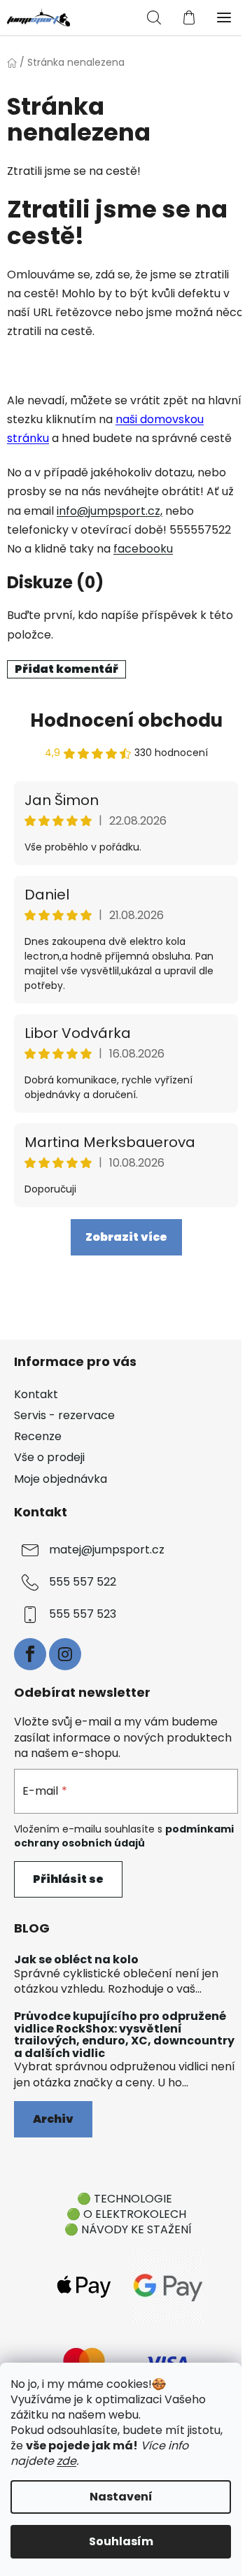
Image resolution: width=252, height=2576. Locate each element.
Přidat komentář (66, 669)
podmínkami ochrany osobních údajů (124, 1836)
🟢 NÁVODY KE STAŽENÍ (128, 2229)
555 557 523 (83, 1614)
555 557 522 (83, 1582)
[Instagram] (65, 1654)
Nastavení (121, 2497)
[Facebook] (30, 1654)
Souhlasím (121, 2541)
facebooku (143, 549)
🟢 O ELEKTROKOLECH (126, 2214)
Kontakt (36, 1394)
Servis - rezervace (64, 1415)
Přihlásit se (68, 1879)
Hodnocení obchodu (126, 720)
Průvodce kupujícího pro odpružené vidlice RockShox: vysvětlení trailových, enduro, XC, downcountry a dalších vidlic (124, 2035)
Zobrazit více (126, 1237)
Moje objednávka (61, 1479)
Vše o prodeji (49, 1457)
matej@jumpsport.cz (107, 1550)
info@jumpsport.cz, (110, 511)
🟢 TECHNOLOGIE (125, 2199)
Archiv (53, 2119)
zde (66, 2461)
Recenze (38, 1436)
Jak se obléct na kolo (76, 1960)
